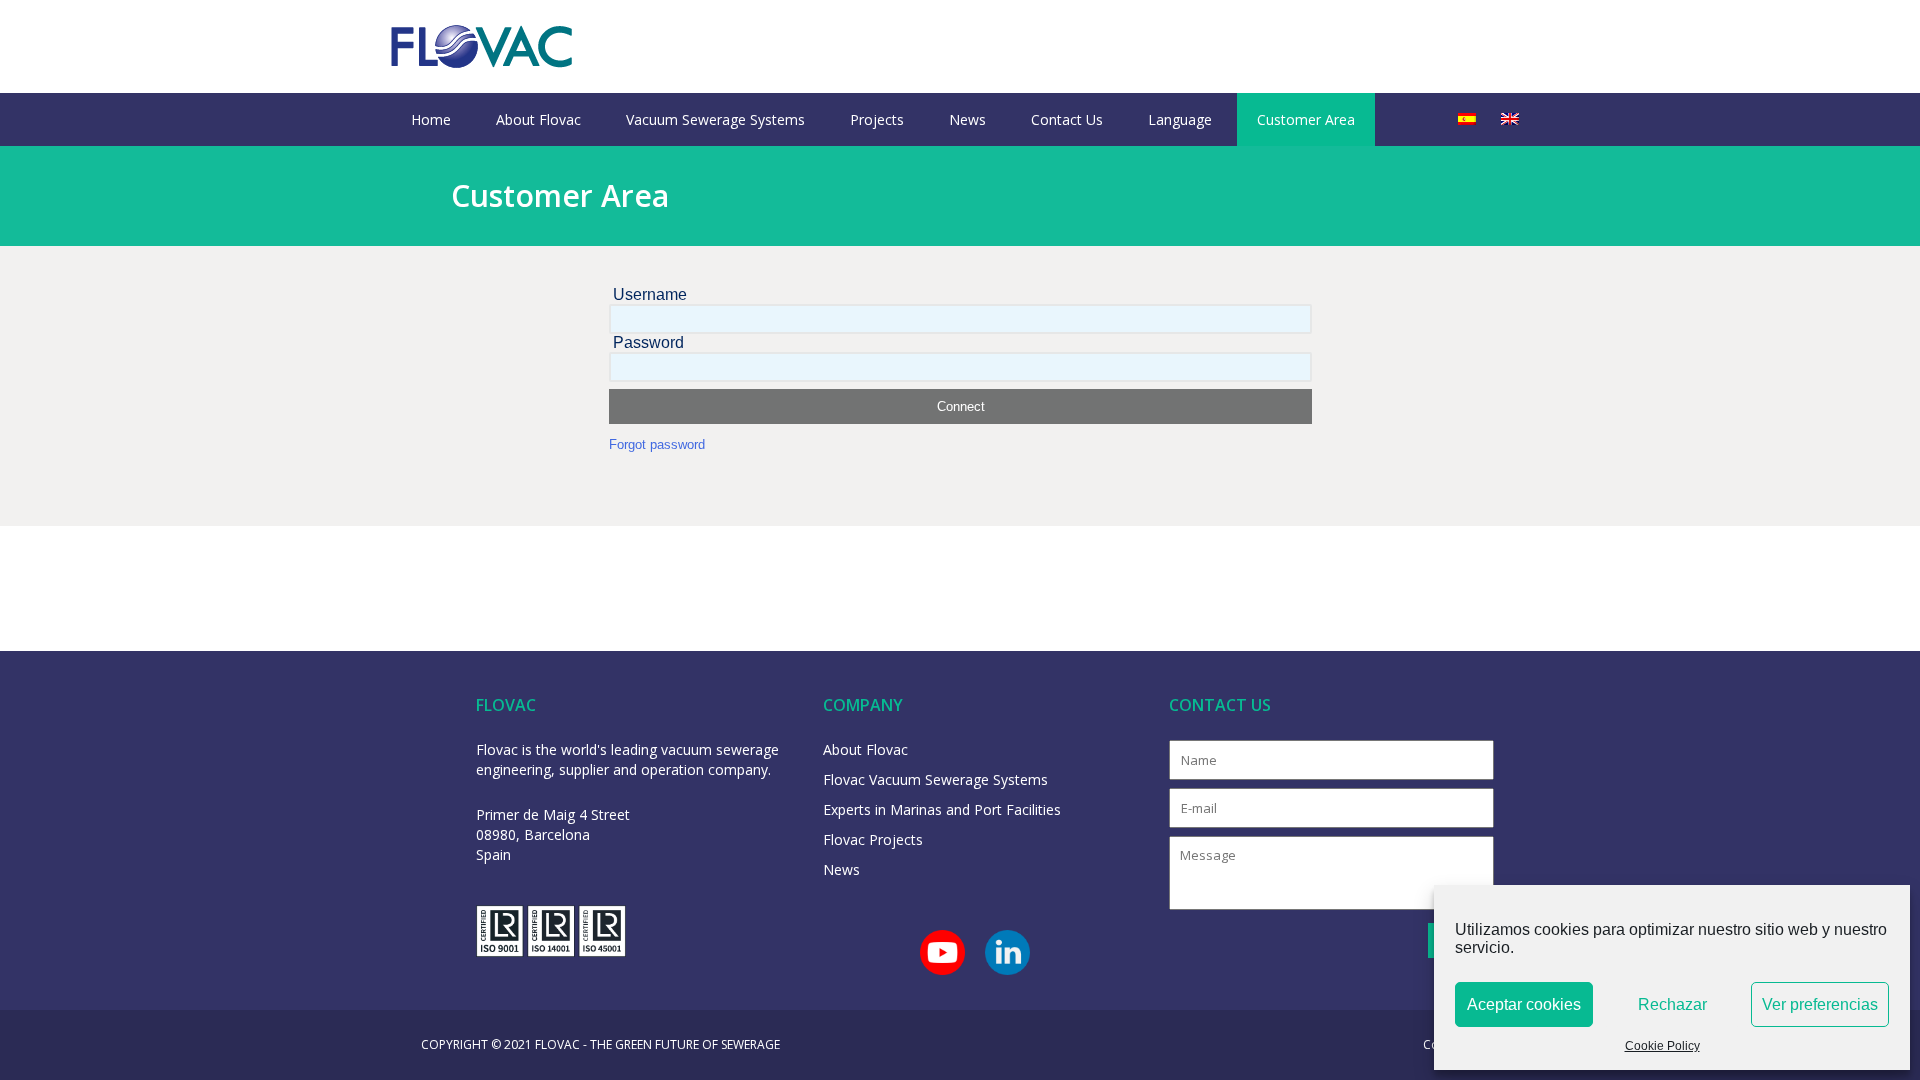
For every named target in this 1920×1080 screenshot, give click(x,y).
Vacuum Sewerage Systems (715, 119)
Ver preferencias (1820, 1004)
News (967, 119)
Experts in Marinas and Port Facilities (942, 809)
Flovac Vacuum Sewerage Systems (935, 779)
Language (1180, 119)
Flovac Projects (873, 839)
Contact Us (1067, 119)
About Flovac (538, 119)
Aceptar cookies (1524, 1004)
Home (431, 119)
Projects (877, 119)
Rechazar (1672, 1004)
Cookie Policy (1662, 1046)
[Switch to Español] (1467, 119)
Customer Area (1306, 119)
